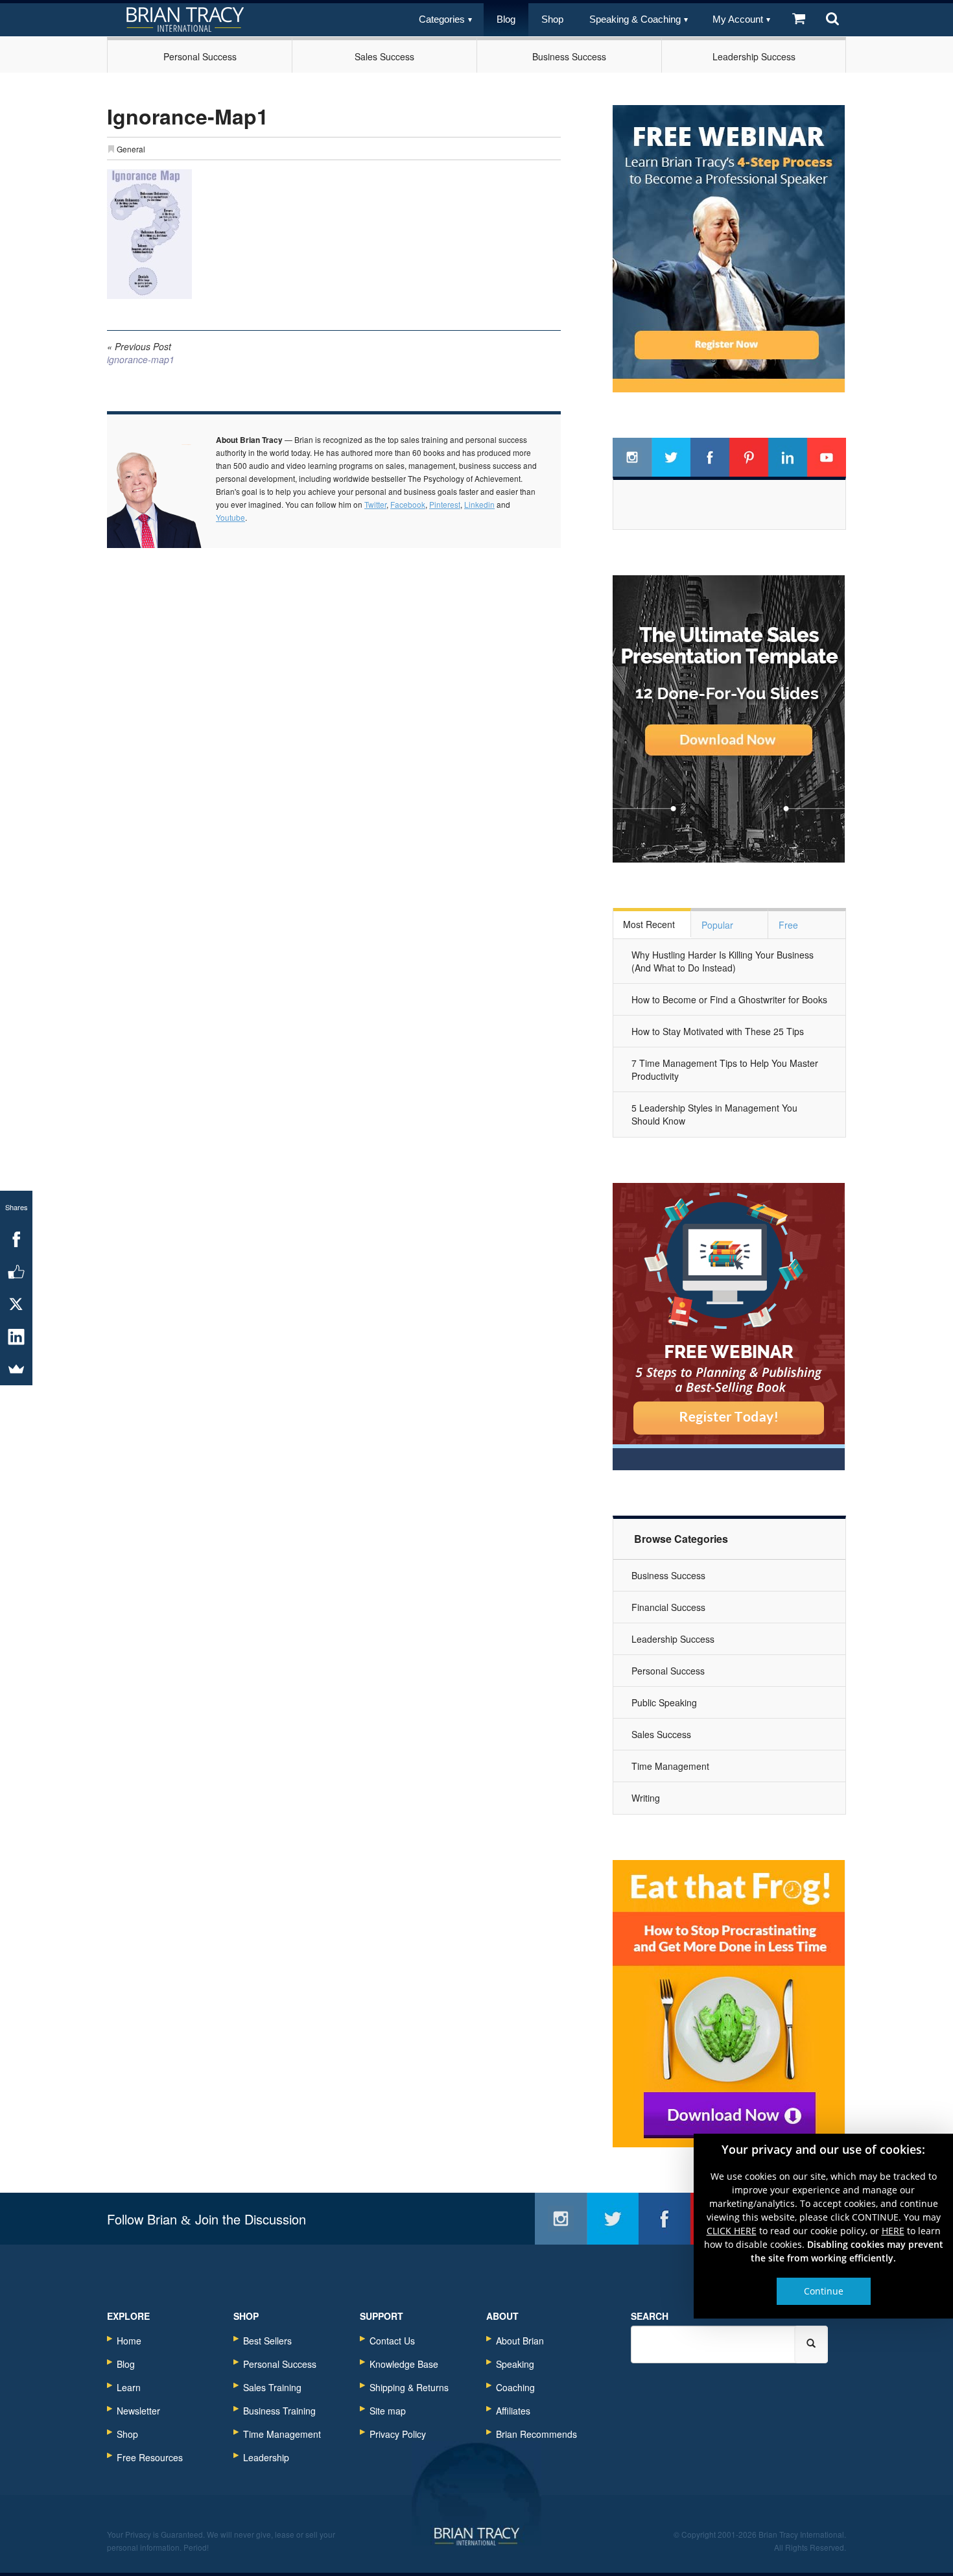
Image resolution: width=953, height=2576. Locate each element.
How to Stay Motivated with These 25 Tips (718, 1031)
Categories (442, 19)
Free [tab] (788, 925)
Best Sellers (267, 2341)
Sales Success (384, 56)
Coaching (515, 2387)
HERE (893, 2231)
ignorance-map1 (141, 353)
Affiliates (513, 2411)
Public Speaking (664, 1702)
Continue (824, 2291)
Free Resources (150, 2457)
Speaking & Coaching (635, 19)
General (131, 149)
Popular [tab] (717, 925)
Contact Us (392, 2341)
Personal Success (200, 56)
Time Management (670, 1766)
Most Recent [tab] (649, 924)
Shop (552, 19)
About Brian (520, 2341)
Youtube (230, 517)
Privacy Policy (398, 2434)
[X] (16, 1304)
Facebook (408, 504)
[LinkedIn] (16, 1337)
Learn (129, 2387)
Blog (506, 19)
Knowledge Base (404, 2364)
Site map (388, 2411)
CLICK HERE (732, 2231)
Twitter (375, 504)
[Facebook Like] (16, 1272)
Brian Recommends (536, 2434)
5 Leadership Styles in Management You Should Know (714, 1114)
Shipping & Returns (409, 2387)
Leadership (266, 2457)
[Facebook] (16, 1239)
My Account (738, 19)
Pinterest (445, 504)
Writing (646, 1798)
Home (129, 2341)
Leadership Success (754, 56)
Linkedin (479, 504)
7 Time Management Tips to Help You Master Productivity (725, 1069)
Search (650, 2316)
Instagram (632, 457)
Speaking (515, 2364)
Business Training (279, 2411)
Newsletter (138, 2411)
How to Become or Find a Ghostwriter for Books (729, 999)
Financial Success (668, 1607)
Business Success (569, 56)
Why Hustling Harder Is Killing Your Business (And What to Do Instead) (723, 961)
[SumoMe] (16, 1369)
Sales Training (272, 2387)
